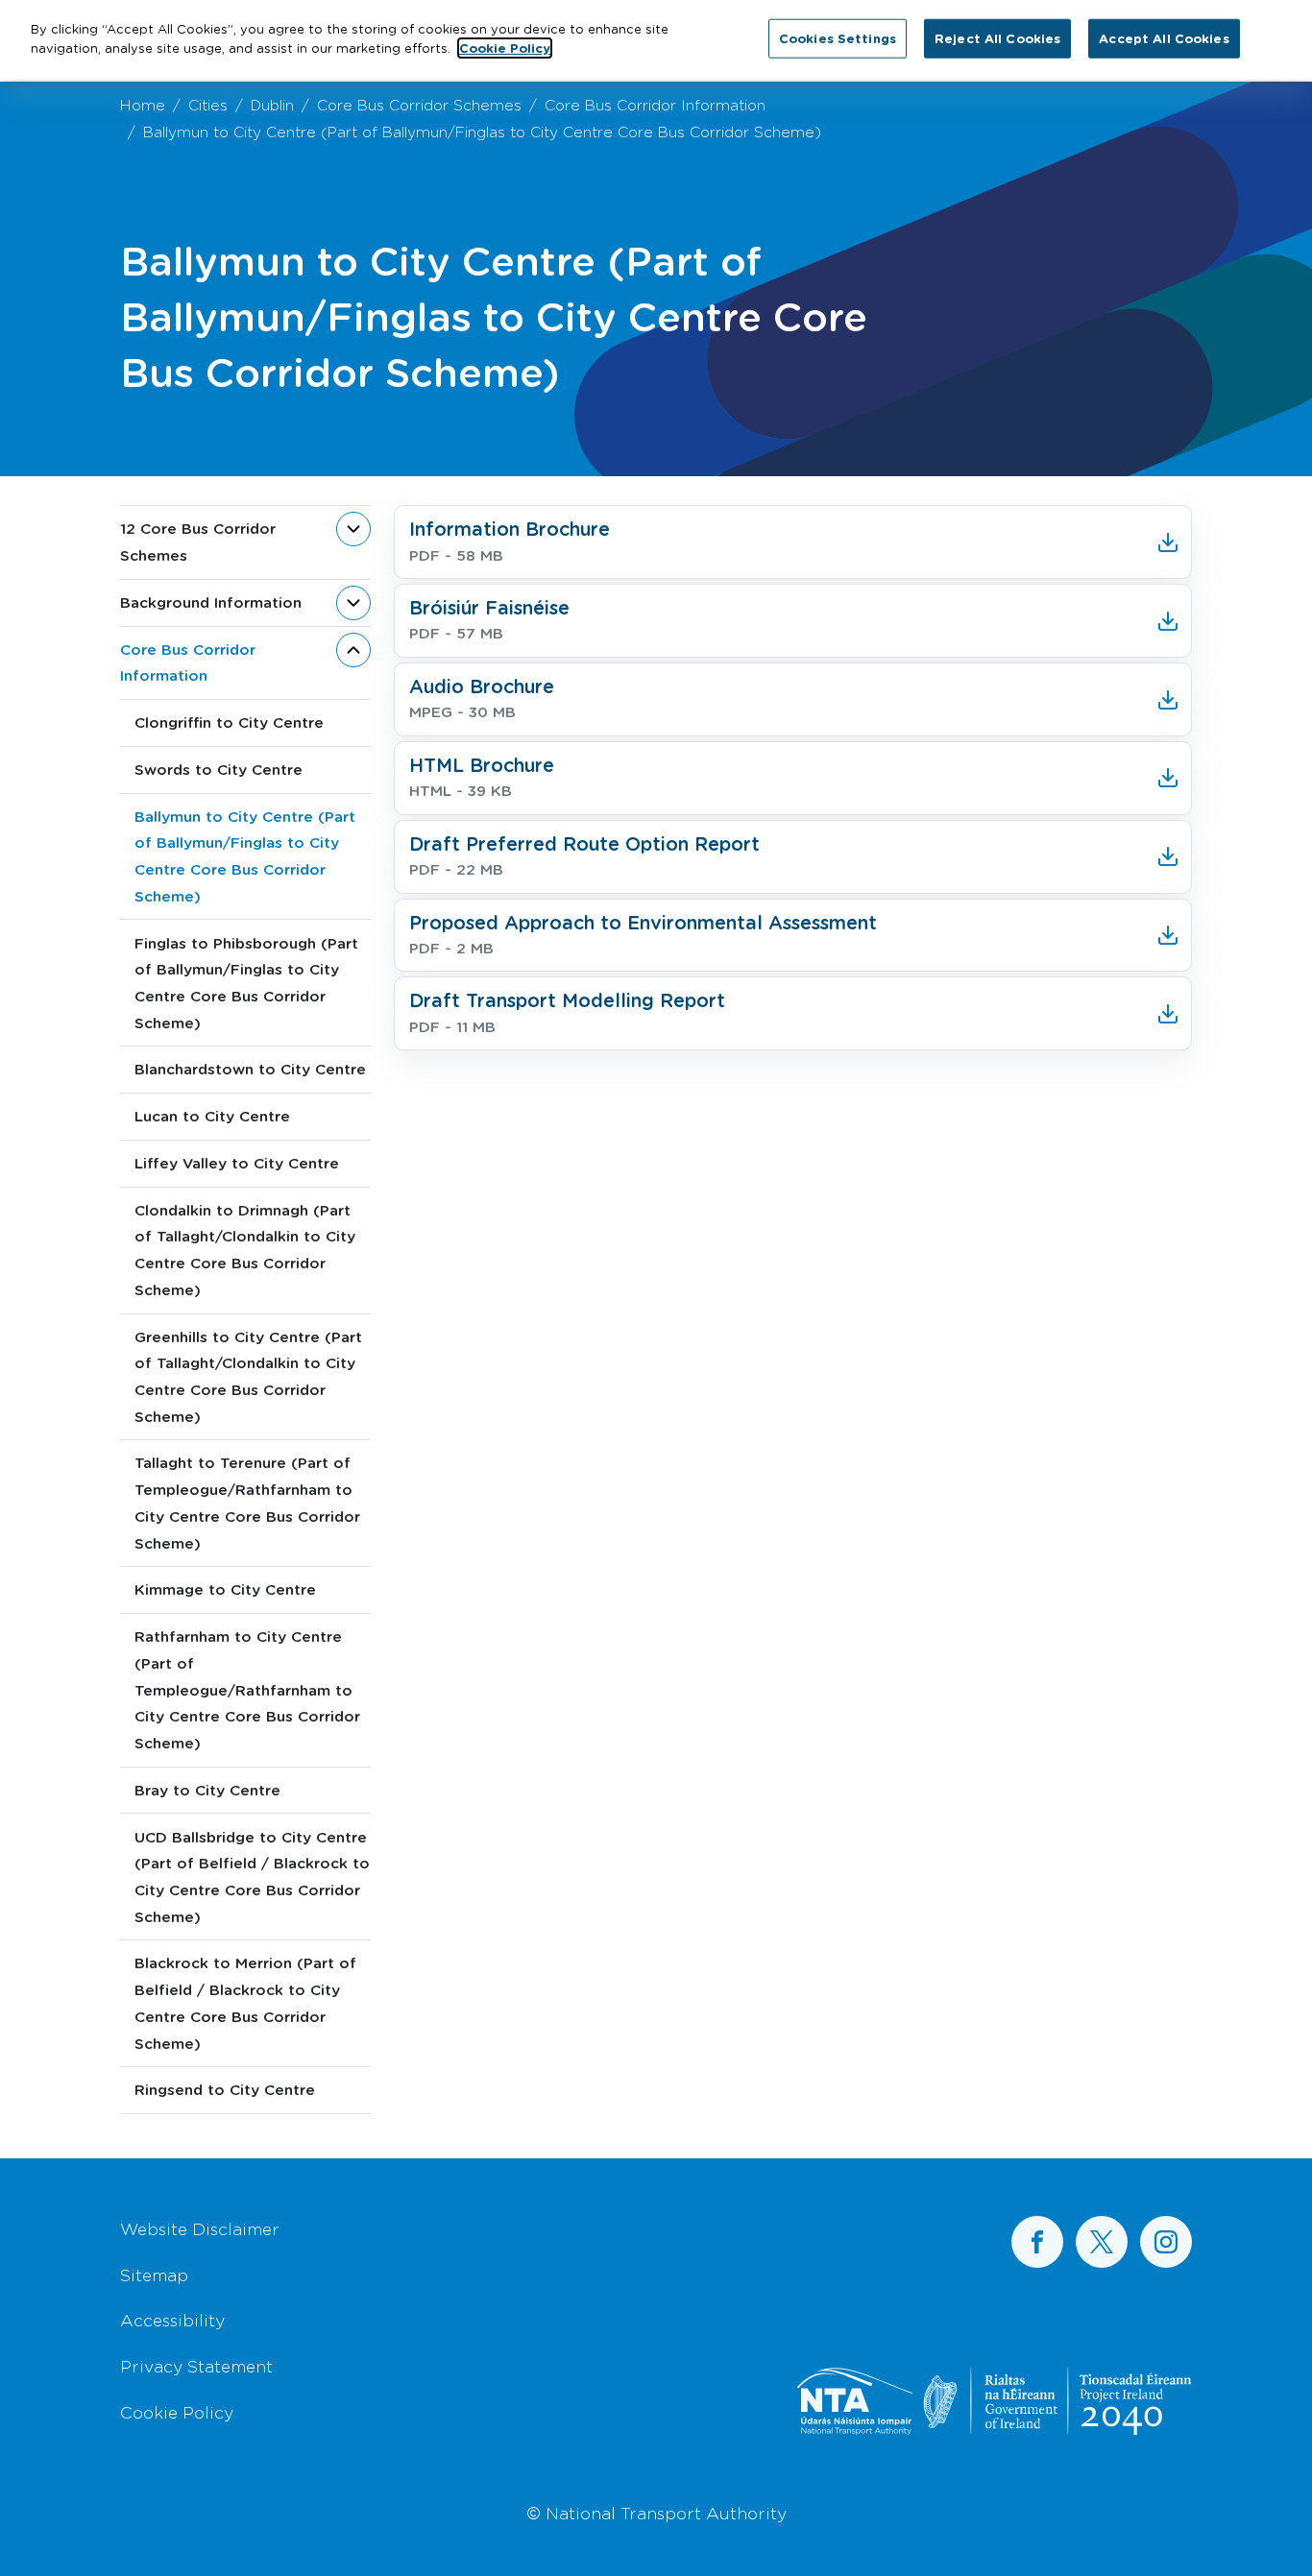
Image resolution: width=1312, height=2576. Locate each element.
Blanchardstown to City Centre (250, 1069)
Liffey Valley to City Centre (237, 1163)
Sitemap (154, 2275)
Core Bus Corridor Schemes (419, 104)
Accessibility (172, 2320)
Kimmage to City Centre (225, 1589)
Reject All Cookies (997, 37)
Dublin (272, 104)
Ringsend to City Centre (225, 2089)
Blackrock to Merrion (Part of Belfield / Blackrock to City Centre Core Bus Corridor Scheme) (245, 2002)
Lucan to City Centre (212, 1116)
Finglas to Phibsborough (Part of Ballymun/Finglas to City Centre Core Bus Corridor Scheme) (246, 983)
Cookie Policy (177, 2412)
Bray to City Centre (207, 1790)
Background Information (211, 602)
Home (143, 104)
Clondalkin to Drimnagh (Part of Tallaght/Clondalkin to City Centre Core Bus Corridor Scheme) (245, 1250)
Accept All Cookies (1164, 37)
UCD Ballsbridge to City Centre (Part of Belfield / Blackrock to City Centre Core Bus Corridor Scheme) (252, 1877)
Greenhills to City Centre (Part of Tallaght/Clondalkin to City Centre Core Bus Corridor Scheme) (248, 1376)
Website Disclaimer (200, 2228)
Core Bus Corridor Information (655, 104)
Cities (208, 104)
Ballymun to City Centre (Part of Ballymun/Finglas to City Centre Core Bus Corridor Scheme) (245, 856)
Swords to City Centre (219, 769)
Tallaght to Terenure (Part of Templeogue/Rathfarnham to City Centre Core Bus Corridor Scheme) (247, 1502)
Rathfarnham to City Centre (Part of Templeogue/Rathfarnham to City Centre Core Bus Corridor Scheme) (247, 1689)
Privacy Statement (196, 2366)
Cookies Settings (838, 37)
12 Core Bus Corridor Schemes (198, 542)
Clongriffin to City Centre (229, 722)
